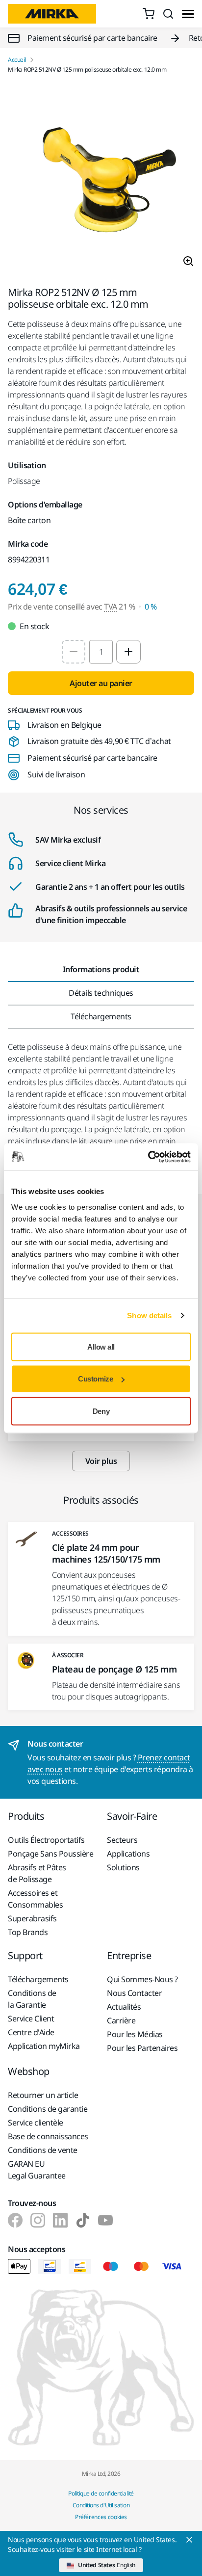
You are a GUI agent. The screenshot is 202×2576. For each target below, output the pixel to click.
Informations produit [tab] (101, 969)
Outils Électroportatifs (46, 1840)
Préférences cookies (101, 2517)
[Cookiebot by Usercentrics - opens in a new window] (148, 1157)
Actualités (124, 2007)
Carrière (121, 2020)
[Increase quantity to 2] (128, 652)
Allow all (101, 1346)
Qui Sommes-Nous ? (142, 1979)
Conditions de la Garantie (32, 1999)
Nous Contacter (134, 1993)
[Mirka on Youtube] (105, 2220)
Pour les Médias (135, 2034)
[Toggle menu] (188, 14)
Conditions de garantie (48, 2109)
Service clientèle (36, 2123)
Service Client (31, 2018)
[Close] (189, 2540)
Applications (128, 1854)
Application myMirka (44, 2046)
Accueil (17, 60)
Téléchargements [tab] (101, 1016)
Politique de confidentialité (101, 2493)
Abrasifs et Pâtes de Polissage (37, 1873)
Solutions (123, 1867)
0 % (151, 607)
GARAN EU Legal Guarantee (37, 2170)
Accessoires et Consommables (35, 1899)
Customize (95, 1379)
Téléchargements (38, 1979)
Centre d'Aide (31, 2032)
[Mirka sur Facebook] (15, 2220)
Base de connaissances (48, 2136)
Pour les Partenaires (142, 2048)
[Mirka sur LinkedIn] (60, 2220)
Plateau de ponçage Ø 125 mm (114, 1669)
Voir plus (101, 1461)
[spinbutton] (101, 652)
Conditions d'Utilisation (101, 2505)
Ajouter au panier (101, 683)
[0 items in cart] (149, 14)
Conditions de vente (43, 2150)
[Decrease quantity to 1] (74, 652)
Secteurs (122, 1840)
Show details (149, 1315)
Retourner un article (43, 2095)
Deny (101, 1411)
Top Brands (28, 1932)
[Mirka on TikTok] (83, 2220)
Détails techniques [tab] (101, 993)
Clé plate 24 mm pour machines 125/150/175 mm (106, 1553)
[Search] (168, 14)
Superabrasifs (32, 1918)
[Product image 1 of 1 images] (101, 180)
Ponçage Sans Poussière (50, 1854)
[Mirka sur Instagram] (38, 2220)
